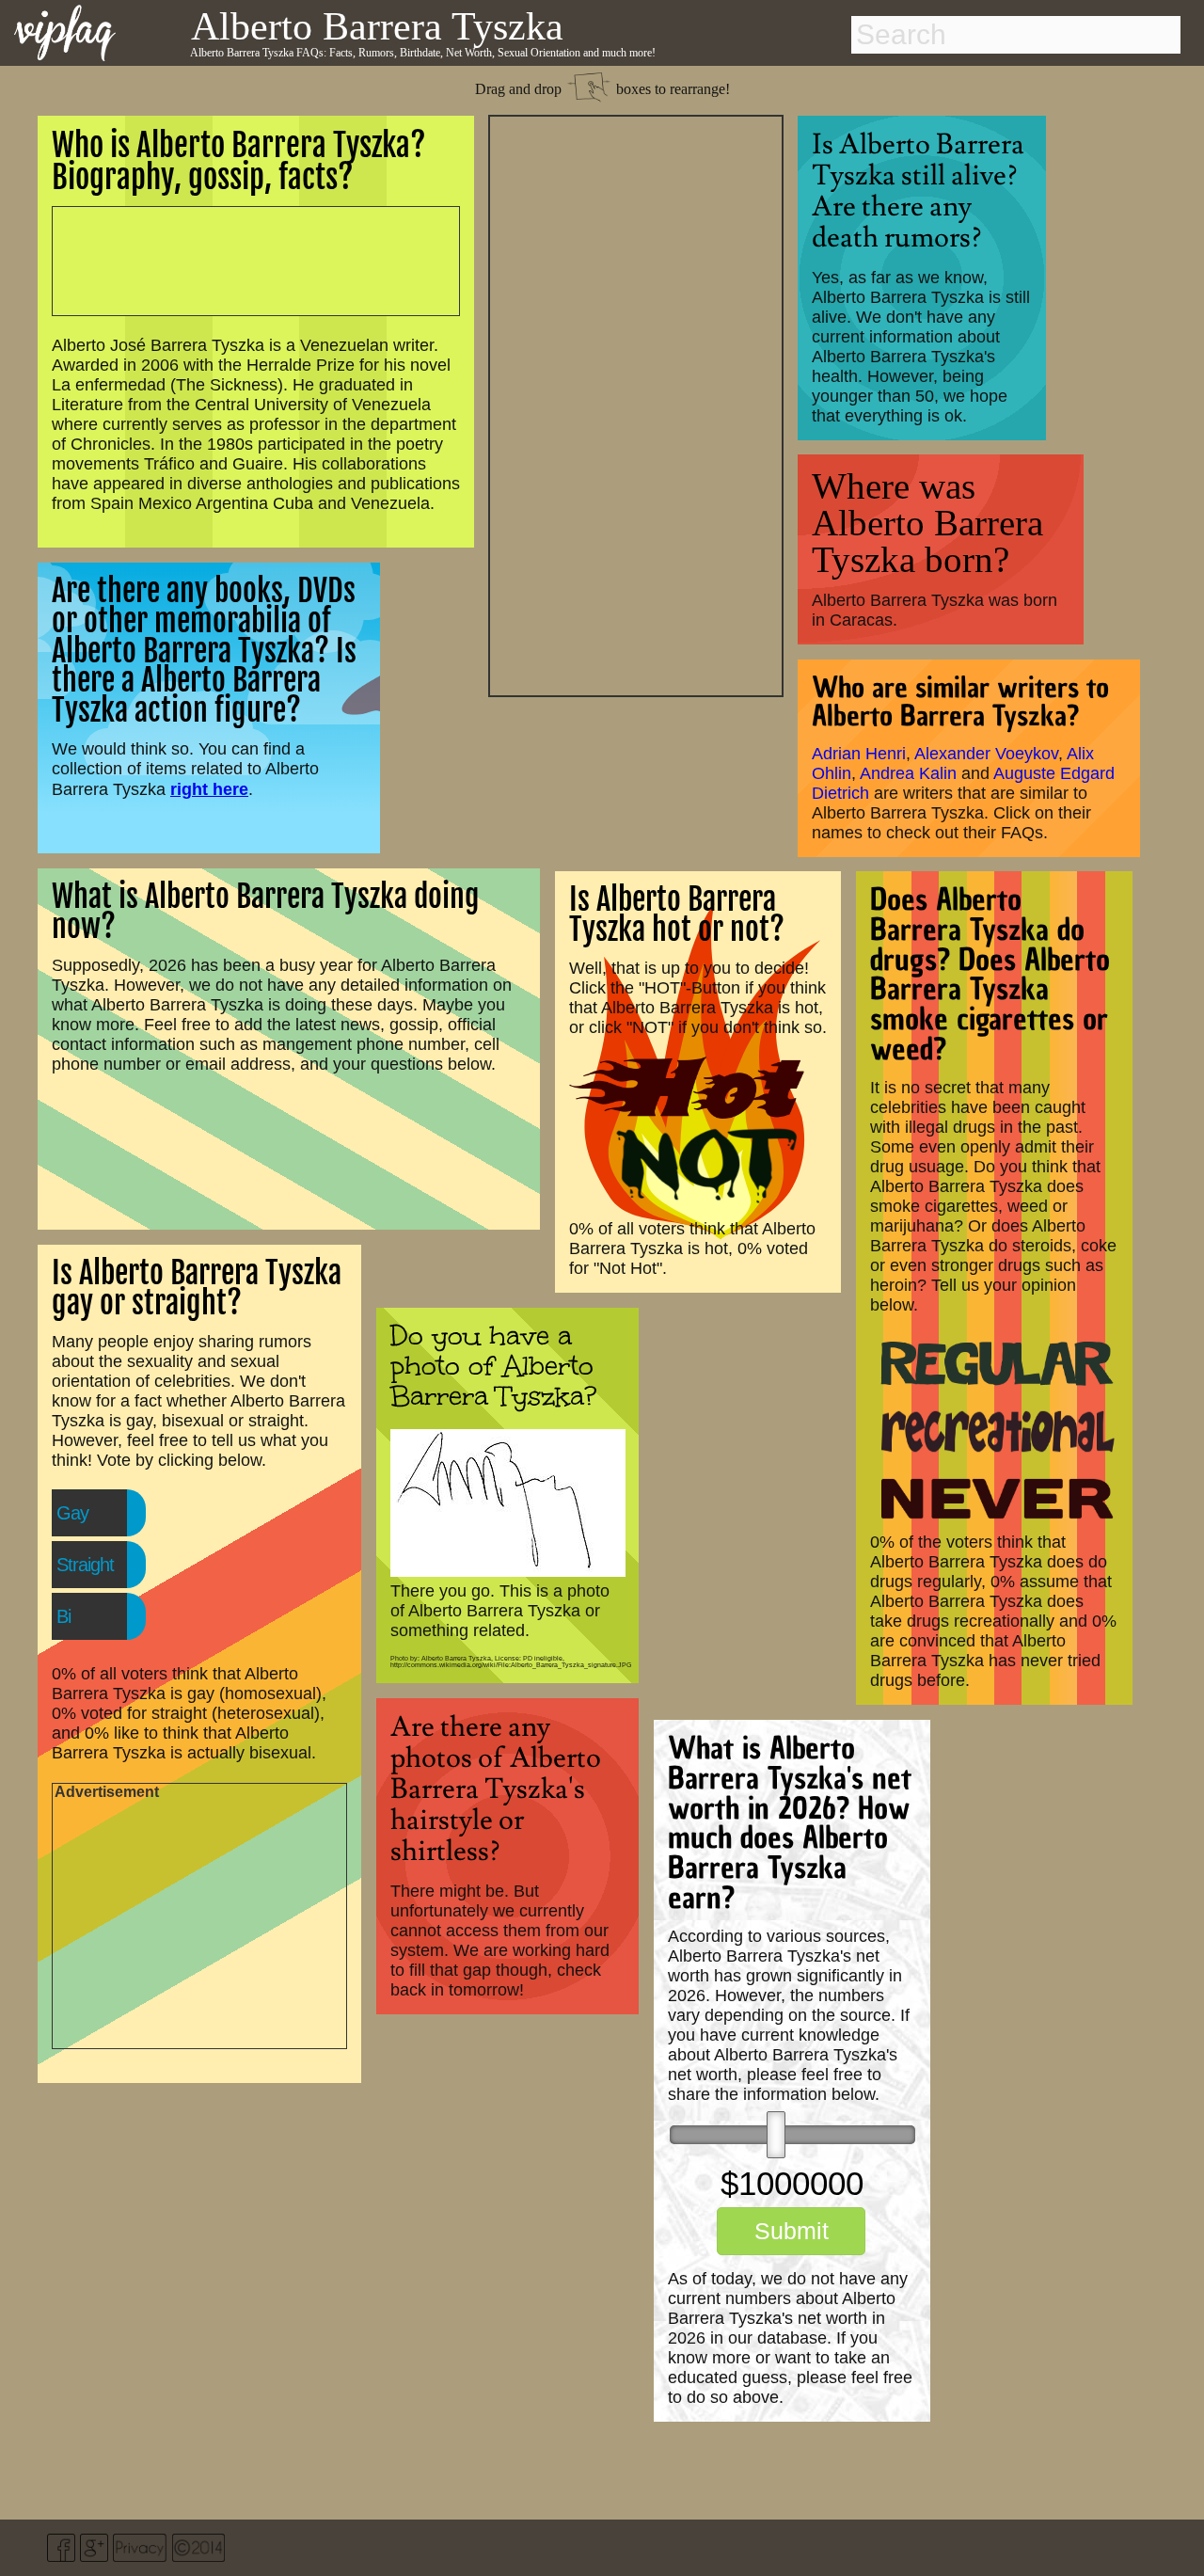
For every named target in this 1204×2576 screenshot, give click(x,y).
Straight (85, 1565)
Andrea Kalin (908, 773)
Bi (63, 1616)
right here (209, 789)
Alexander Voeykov (986, 754)
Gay (72, 1513)
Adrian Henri (859, 754)
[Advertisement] (636, 404)
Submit (792, 2231)
